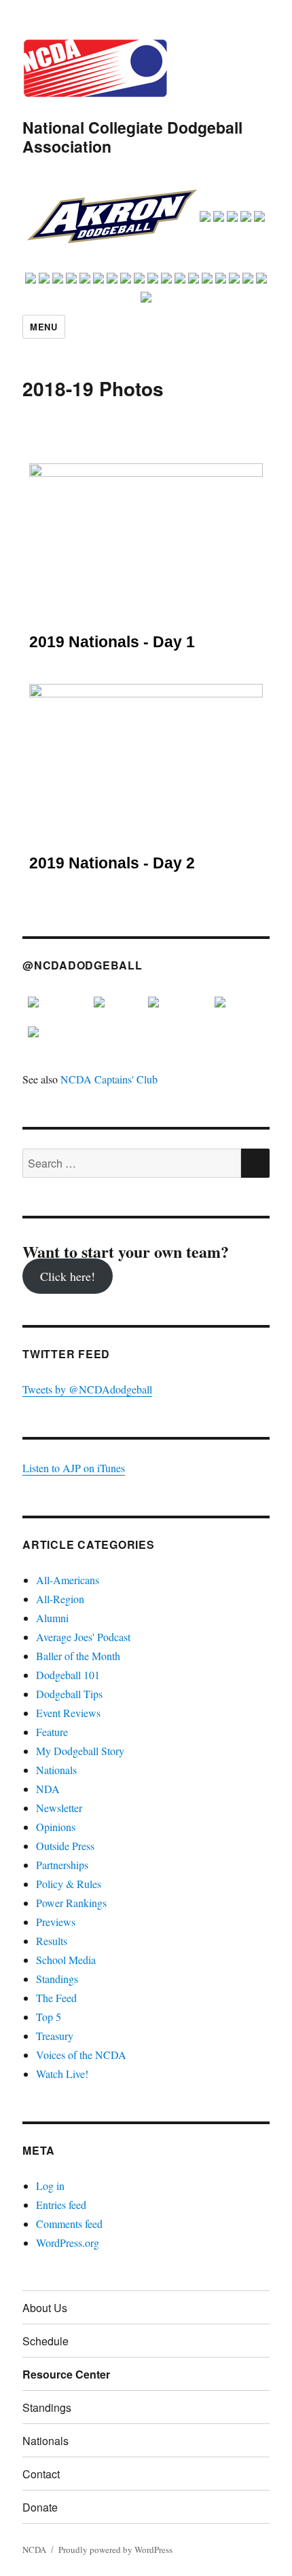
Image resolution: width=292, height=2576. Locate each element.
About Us (45, 2308)
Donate (40, 2507)
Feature (52, 1732)
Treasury (55, 2036)
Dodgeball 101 (68, 1675)
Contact (41, 2474)
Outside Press (65, 1846)
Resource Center (66, 2374)
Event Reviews (68, 1713)
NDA (48, 1789)
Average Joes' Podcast (83, 1637)
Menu (43, 327)
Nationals (56, 1770)
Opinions (56, 1827)
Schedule (45, 2341)
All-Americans (68, 1580)
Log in (50, 2186)
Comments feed (69, 2224)
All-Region (60, 1599)
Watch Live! (62, 2074)
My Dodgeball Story (80, 1751)
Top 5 (49, 2017)
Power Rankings (71, 1903)
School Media (66, 1960)
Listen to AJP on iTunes (74, 1468)
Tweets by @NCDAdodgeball (87, 1389)
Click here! (68, 1276)
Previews (56, 1922)
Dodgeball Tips (69, 1694)
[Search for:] (132, 1163)
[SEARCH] (255, 1163)
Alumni (52, 1618)
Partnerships (62, 1865)
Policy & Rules (69, 1884)
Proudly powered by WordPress (115, 2550)
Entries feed (61, 2205)
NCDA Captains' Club (109, 1079)
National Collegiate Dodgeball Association (132, 137)
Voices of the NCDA (81, 2055)
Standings (57, 1979)
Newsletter (59, 1808)
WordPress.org (68, 2243)
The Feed (56, 1998)
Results (52, 1941)
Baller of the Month (78, 1656)
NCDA (34, 2550)
